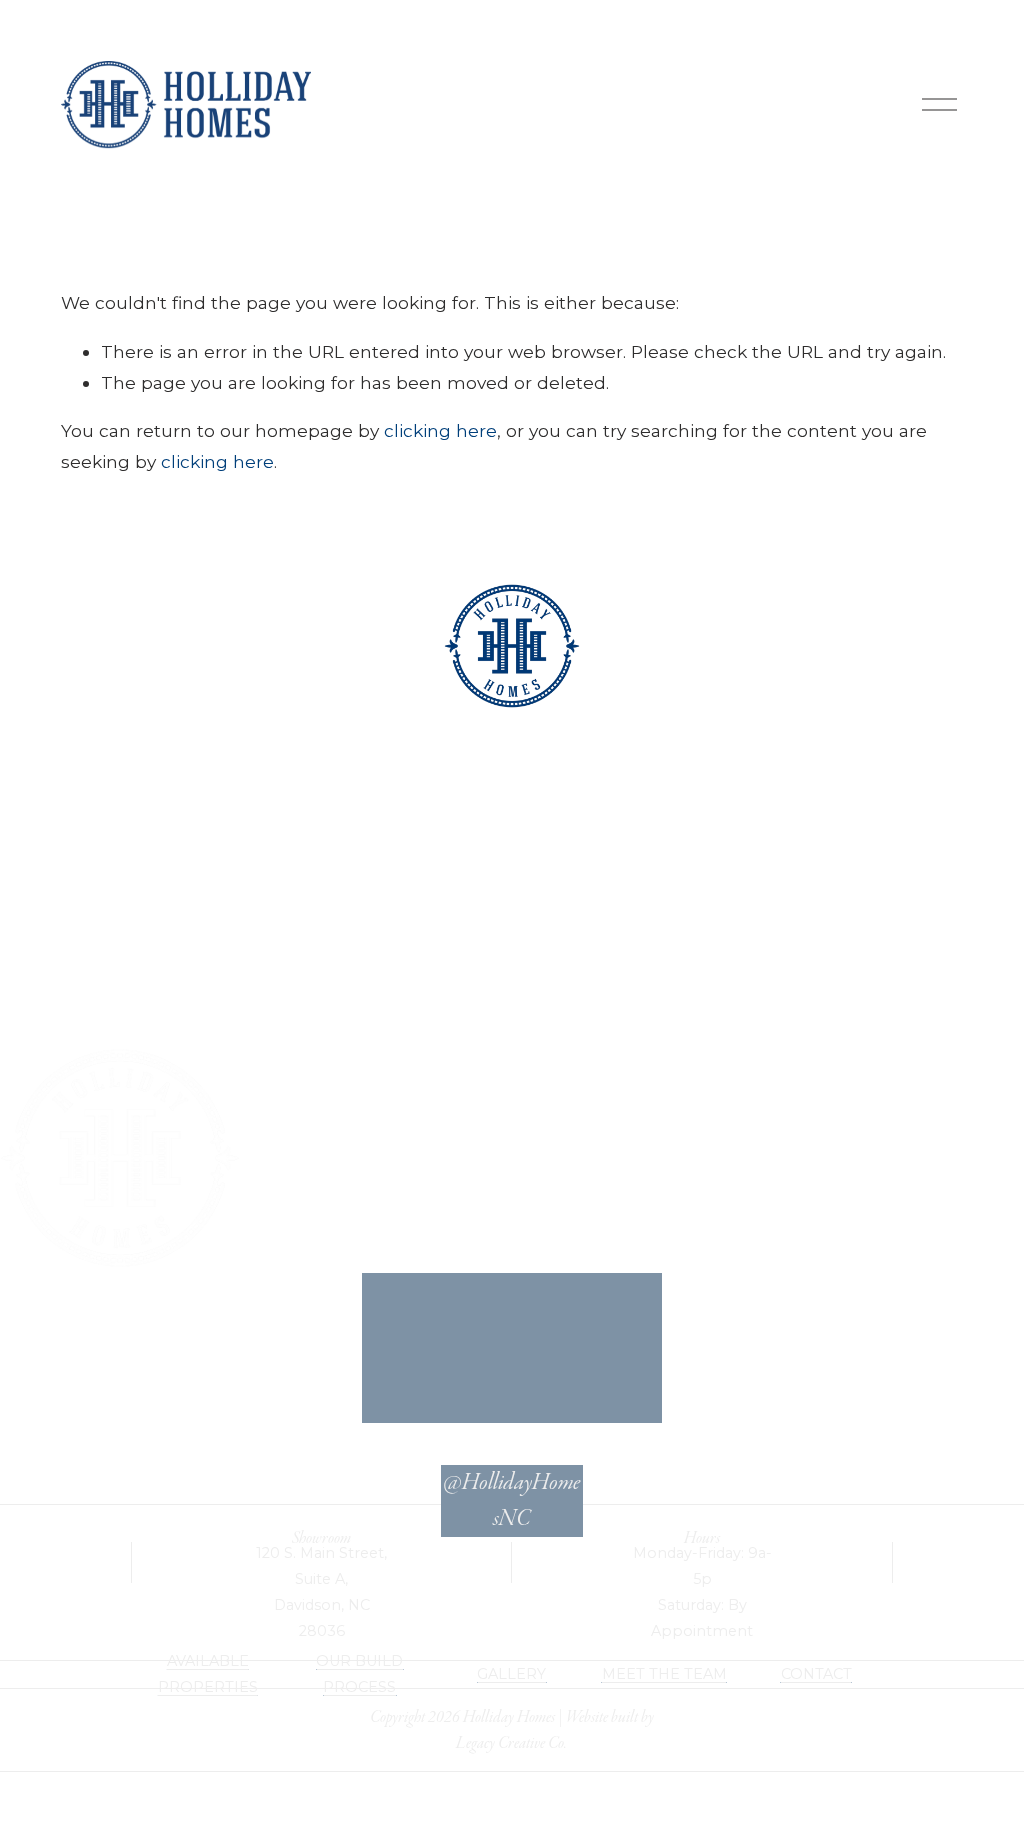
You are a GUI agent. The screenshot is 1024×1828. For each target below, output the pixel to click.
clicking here (440, 430)
